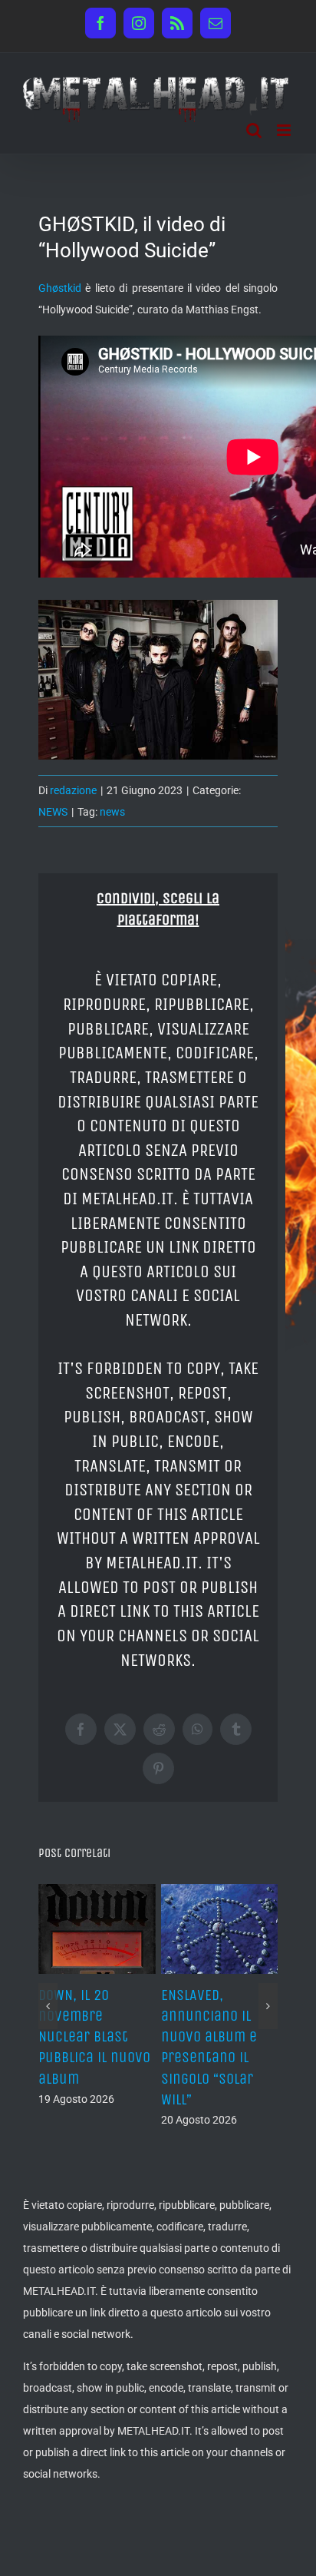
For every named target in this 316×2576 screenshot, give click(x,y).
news (112, 812)
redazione (73, 790)
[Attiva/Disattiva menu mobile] (285, 130)
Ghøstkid (60, 288)
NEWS (53, 812)
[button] (48, 1985)
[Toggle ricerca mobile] (254, 130)
